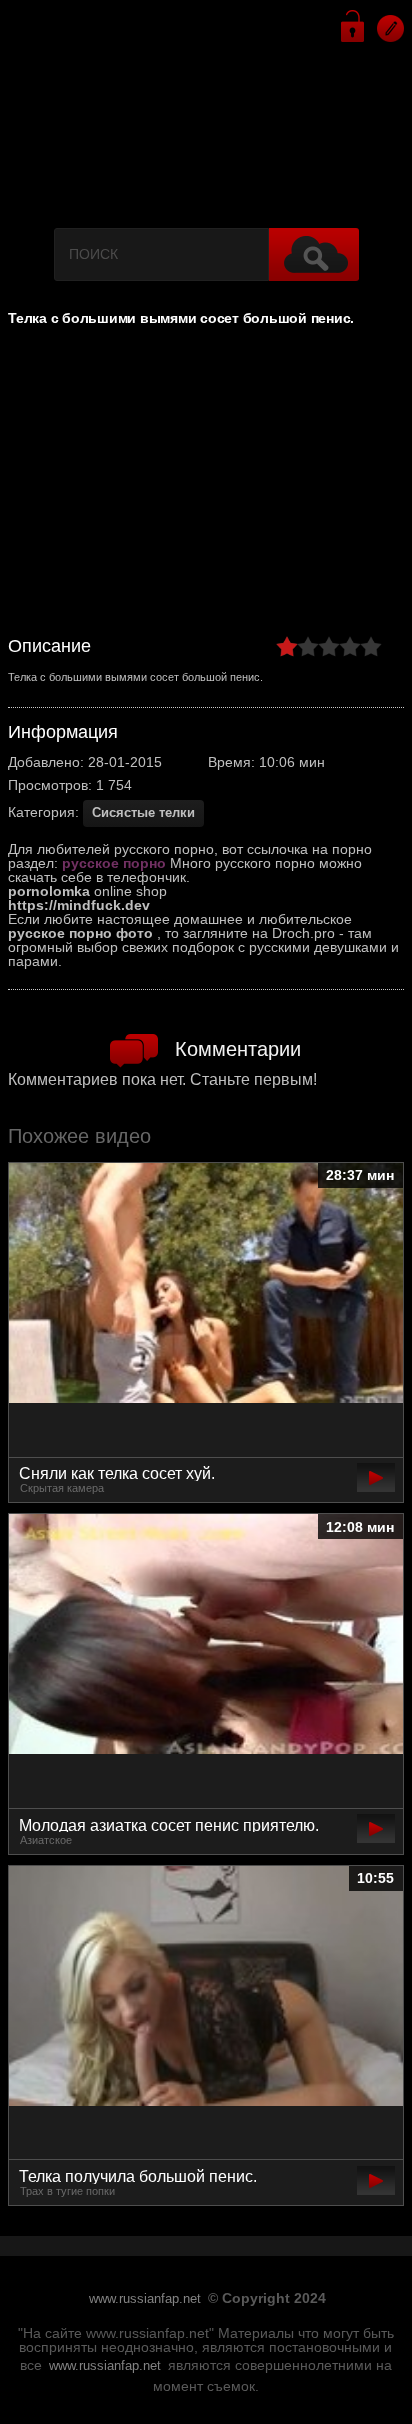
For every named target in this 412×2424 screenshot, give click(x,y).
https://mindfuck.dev (79, 905)
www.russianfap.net (145, 2299)
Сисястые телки (143, 812)
